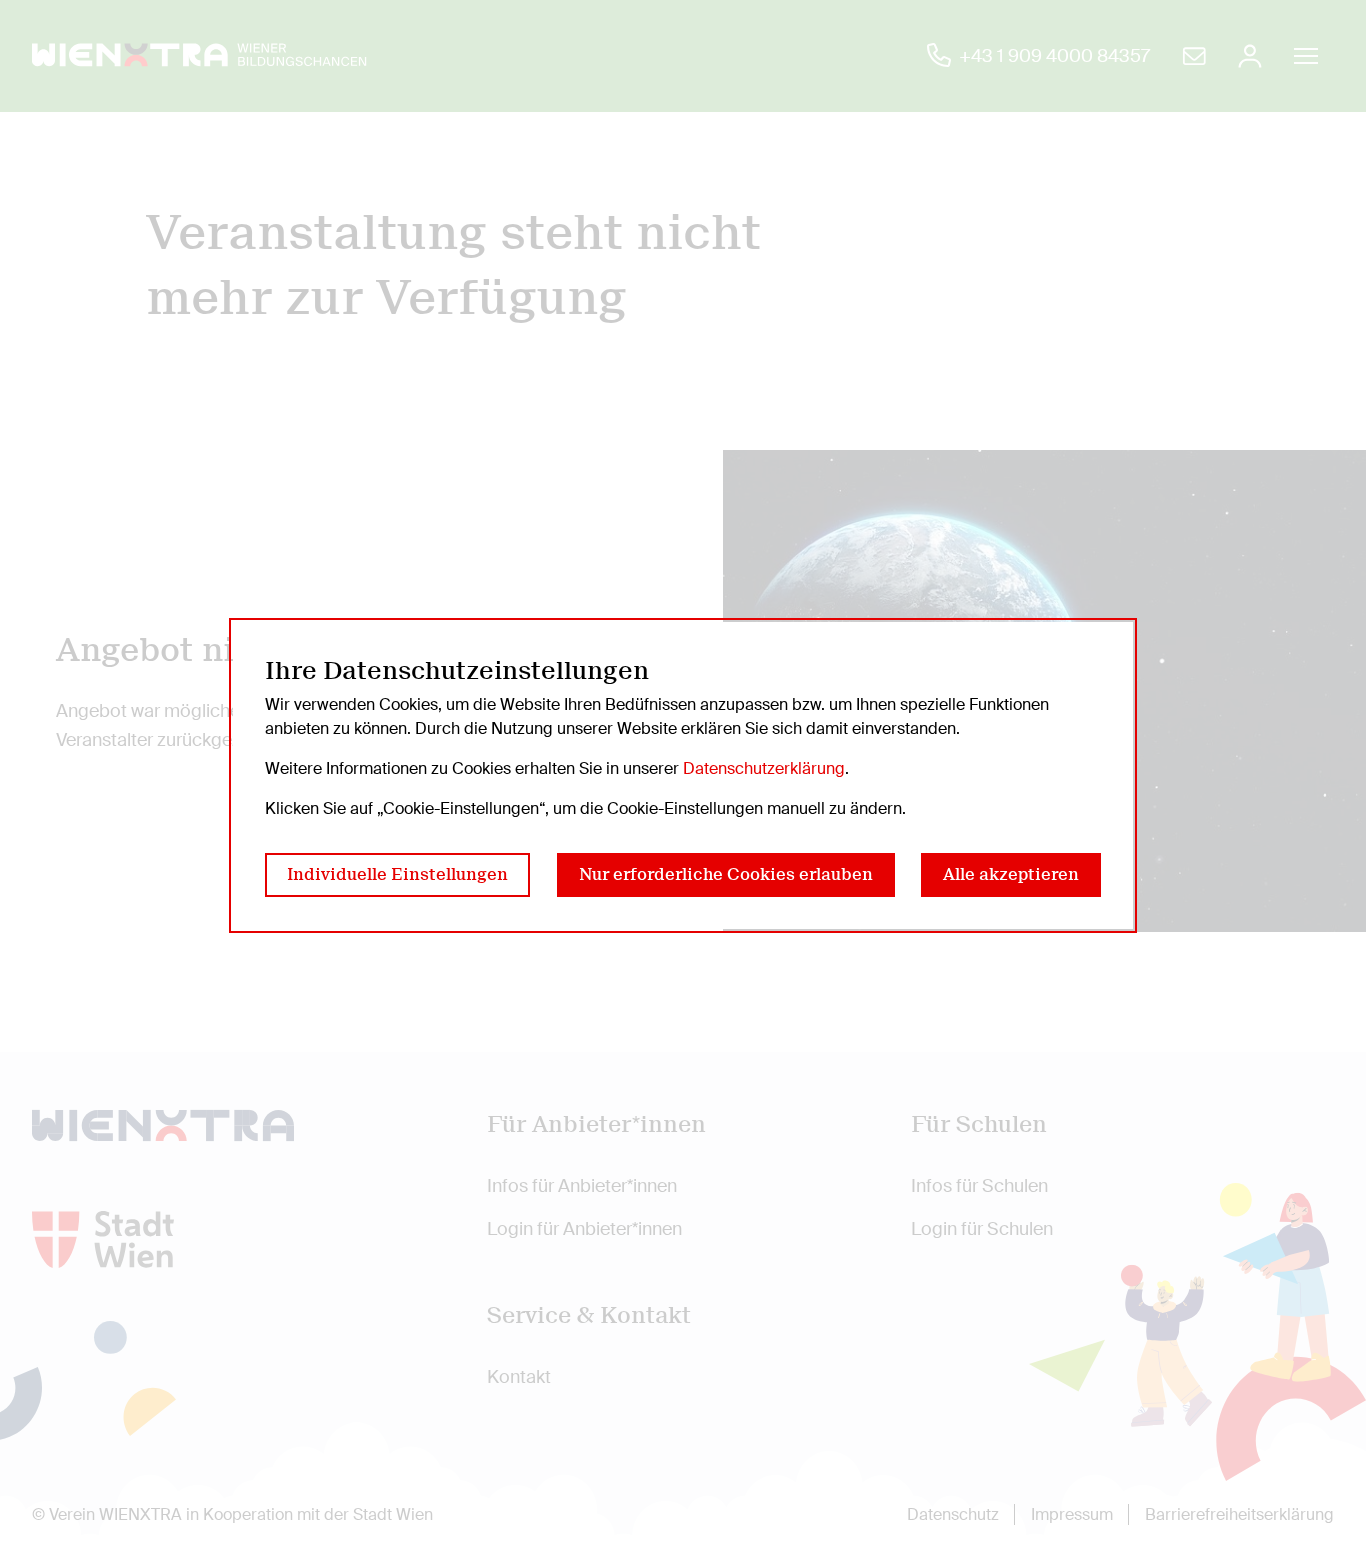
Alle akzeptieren (1011, 874)
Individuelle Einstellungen (397, 874)
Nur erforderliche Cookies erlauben (726, 874)
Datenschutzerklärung (764, 768)
